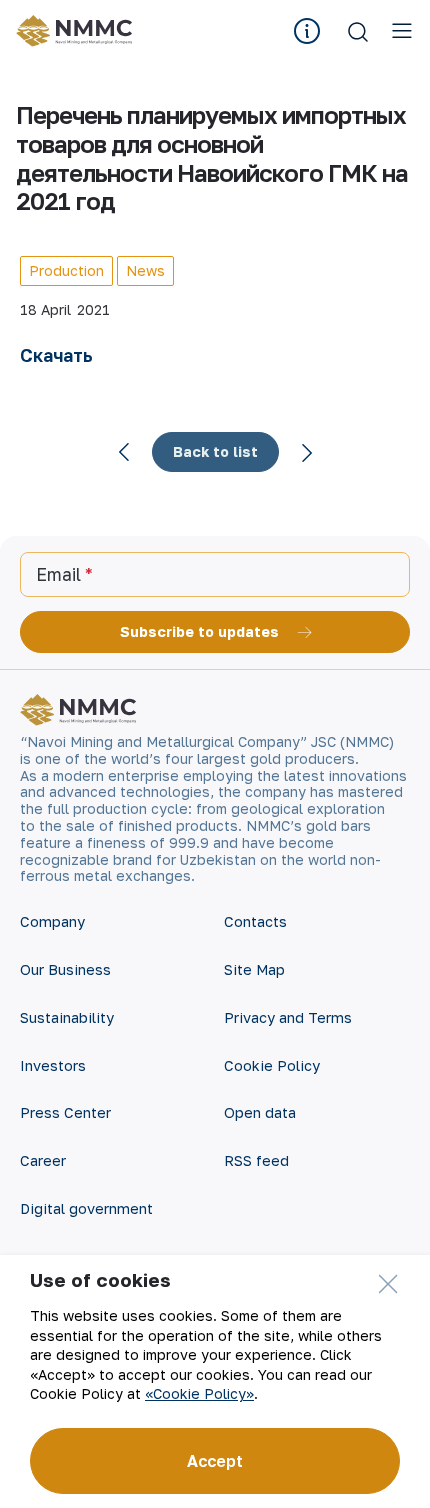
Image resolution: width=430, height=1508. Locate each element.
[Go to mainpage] (77, 31)
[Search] (358, 31)
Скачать (56, 355)
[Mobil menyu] (402, 31)
